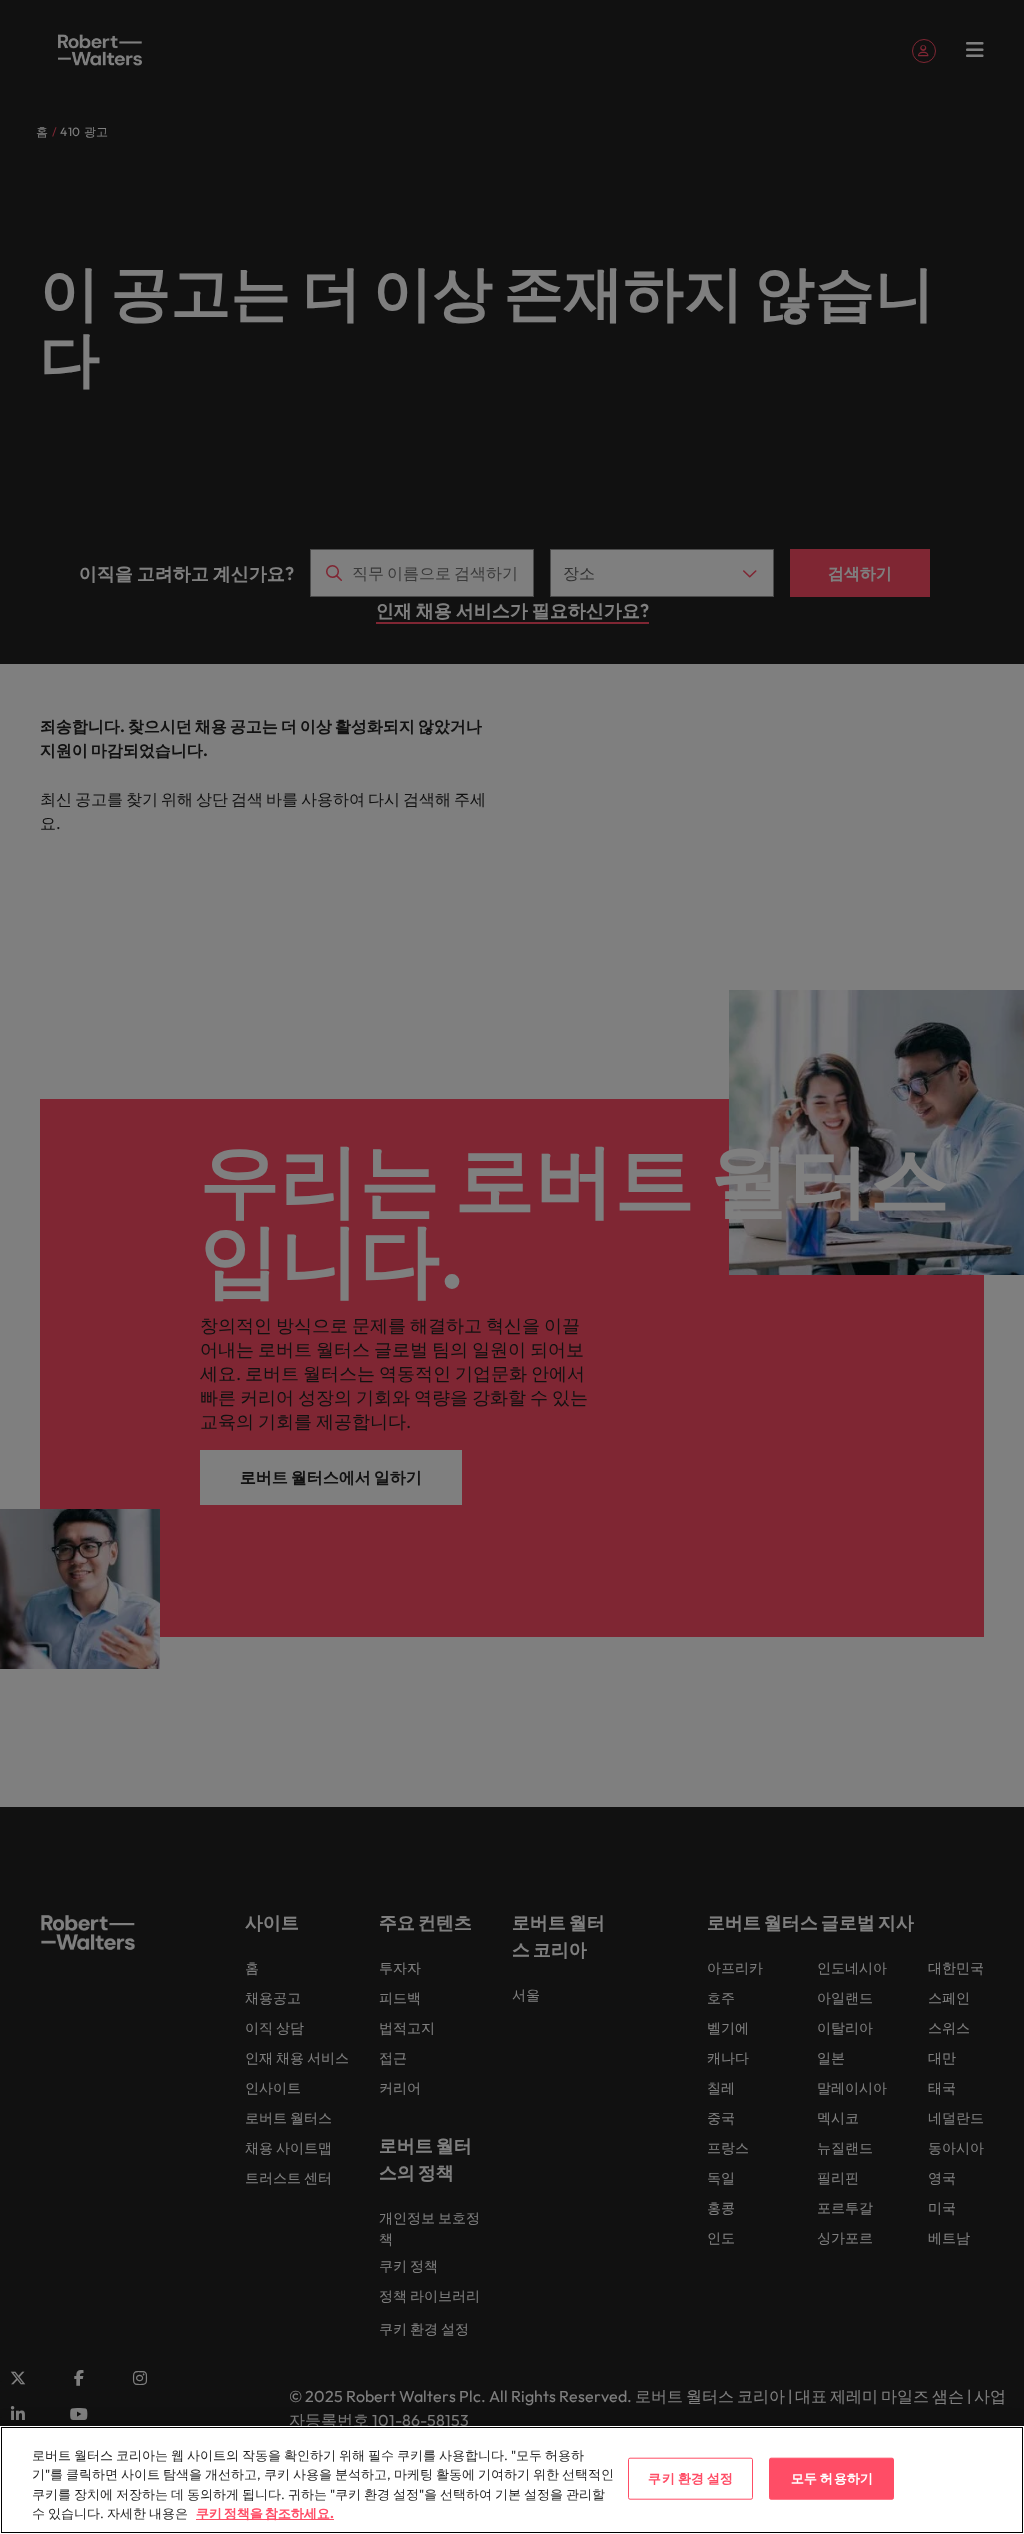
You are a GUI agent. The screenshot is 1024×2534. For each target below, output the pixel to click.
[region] (512, 2480)
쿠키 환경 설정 (690, 2478)
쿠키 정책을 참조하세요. (265, 2513)
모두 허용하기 (832, 2478)
